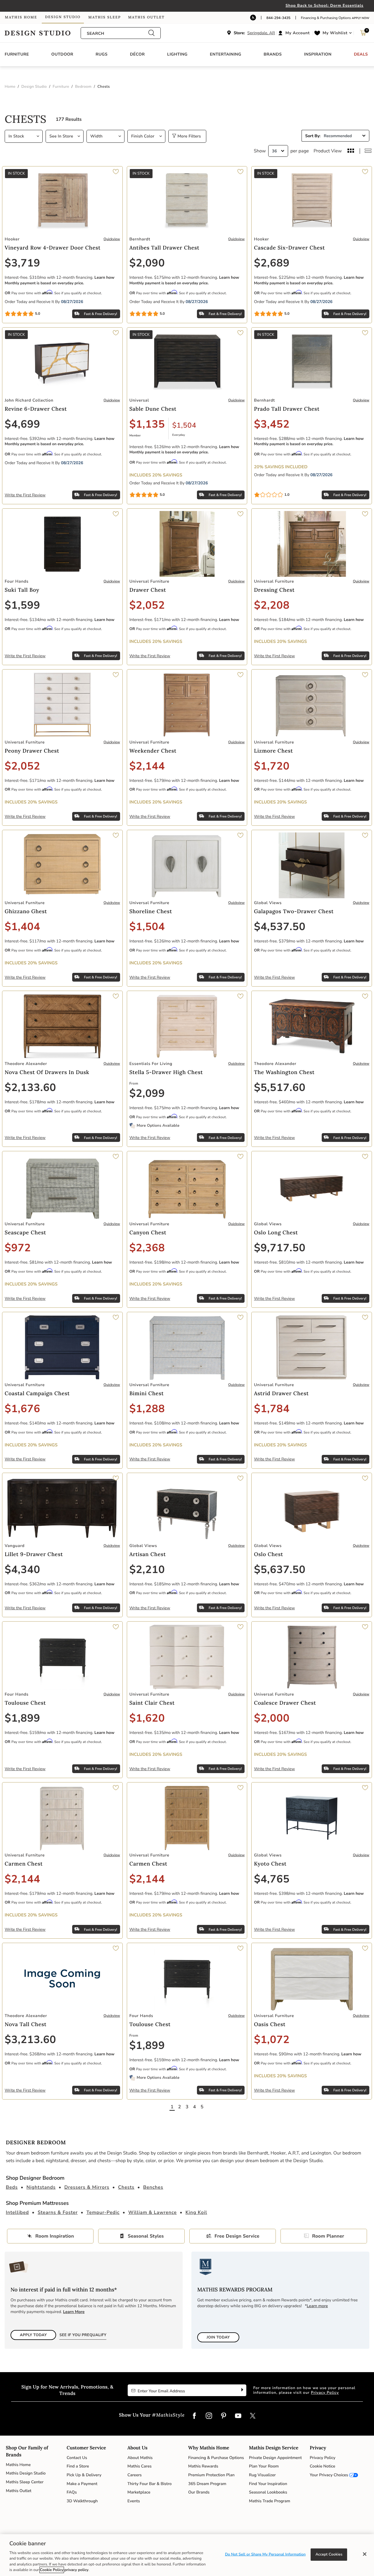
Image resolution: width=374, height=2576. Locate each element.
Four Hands (17, 581)
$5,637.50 (280, 1570)
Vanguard (15, 1546)
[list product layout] (368, 151)
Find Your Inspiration (268, 2484)
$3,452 (272, 424)
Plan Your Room (264, 2466)
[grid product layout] (351, 151)
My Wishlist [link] (335, 33)
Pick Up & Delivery (84, 2475)
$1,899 (22, 1718)
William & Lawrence (153, 2212)
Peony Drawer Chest (32, 751)
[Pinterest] (224, 2416)
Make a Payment (82, 2484)
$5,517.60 (280, 1088)
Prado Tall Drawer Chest (287, 409)
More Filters (188, 136)
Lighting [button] (177, 54)
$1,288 (147, 1409)
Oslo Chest (269, 1554)
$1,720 (272, 766)
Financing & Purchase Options (216, 2458)
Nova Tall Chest (26, 2024)
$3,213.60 (30, 2040)
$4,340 (22, 1570)
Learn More (74, 2312)
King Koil (196, 2212)
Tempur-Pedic (103, 2212)
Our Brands (199, 2492)
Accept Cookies (329, 2554)
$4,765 (272, 1879)
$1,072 (272, 2040)
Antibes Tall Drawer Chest (165, 248)
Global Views (268, 903)
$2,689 (272, 263)
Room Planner (328, 2236)
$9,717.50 (280, 1248)
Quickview (112, 239)
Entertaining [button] (225, 54)
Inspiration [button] (318, 54)
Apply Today (33, 2335)
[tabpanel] (187, 1112)
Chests (126, 2187)
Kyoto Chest (270, 1864)
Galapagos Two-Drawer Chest (294, 911)
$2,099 (147, 1093)
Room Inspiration (55, 2236)
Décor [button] (137, 54)
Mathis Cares (140, 2466)
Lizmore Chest (273, 751)
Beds (12, 2187)
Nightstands (41, 2187)
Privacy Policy (325, 2393)
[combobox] (117, 33)
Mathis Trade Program (270, 2501)
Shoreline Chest (151, 911)
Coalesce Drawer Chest (285, 1703)
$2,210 (147, 1570)
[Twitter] (253, 2416)
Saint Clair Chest (152, 1703)
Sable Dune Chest (153, 409)
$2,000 (272, 1718)
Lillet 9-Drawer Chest (34, 1554)
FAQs (72, 2492)
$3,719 (22, 263)
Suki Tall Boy (22, 590)
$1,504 (184, 426)
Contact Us (77, 2458)
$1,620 (147, 1718)
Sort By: (313, 136)
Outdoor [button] (62, 54)
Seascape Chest (25, 1232)
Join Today (218, 2337)
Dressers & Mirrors (87, 2187)
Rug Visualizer (262, 2475)
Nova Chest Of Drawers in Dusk (47, 1072)
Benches (153, 2187)
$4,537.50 (280, 927)
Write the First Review (25, 495)
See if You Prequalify (83, 2335)
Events (134, 2501)
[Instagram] (209, 2416)
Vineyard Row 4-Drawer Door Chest (53, 248)
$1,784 (272, 1409)
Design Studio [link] (63, 17)
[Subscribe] (241, 2390)
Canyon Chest (148, 1232)
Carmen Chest (24, 1864)
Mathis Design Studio (26, 2473)
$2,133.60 (30, 1088)
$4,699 (22, 424)
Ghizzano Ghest (26, 911)
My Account (298, 33)
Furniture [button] (17, 54)
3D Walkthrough (82, 2501)
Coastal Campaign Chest (37, 1393)
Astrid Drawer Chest (281, 1393)
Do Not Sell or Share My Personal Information (265, 2554)
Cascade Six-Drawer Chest (289, 248)
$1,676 (22, 1409)
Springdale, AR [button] (261, 33)
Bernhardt (140, 239)
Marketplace (139, 2492)
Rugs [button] (102, 54)
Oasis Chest (270, 2024)
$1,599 (22, 605)
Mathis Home (18, 2465)
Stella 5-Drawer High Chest (166, 1072)
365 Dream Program (207, 2484)
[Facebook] (194, 2416)
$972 (18, 1248)
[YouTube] (238, 2416)
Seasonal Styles (146, 2236)
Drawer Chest (148, 590)
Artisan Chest (148, 1554)
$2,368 (147, 1248)
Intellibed (17, 2212)
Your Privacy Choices (329, 2475)
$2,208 (272, 605)
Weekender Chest (153, 751)
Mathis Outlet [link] (146, 17)
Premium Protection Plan (211, 2475)
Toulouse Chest (25, 1703)
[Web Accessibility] (253, 18)
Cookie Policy (52, 2570)
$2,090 (147, 263)
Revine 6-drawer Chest (36, 409)
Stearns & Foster (58, 2212)
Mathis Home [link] (21, 17)
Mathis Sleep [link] (104, 17)
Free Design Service (237, 2236)
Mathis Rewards (203, 2466)
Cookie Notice (322, 2466)
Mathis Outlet (19, 2491)
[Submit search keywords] (151, 33)
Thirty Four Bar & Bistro (149, 2484)
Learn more (317, 2306)
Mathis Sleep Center (25, 2482)
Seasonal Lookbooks (268, 2492)
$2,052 (147, 605)
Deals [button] (361, 54)
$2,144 (147, 766)
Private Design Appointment (275, 2458)
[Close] (365, 2554)
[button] (295, 33)
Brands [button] (273, 54)
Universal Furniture (149, 581)
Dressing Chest (274, 590)
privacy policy (76, 2570)
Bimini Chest (147, 1393)
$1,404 (22, 927)
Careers (135, 2475)
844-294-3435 (278, 18)
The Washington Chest (284, 1072)
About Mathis (140, 2458)
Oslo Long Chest (276, 1232)
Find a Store (78, 2466)
